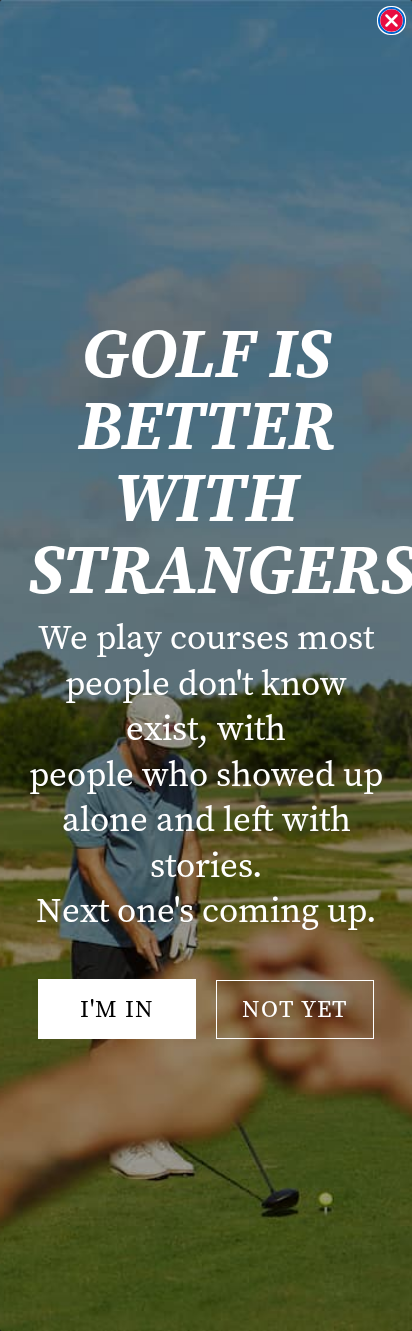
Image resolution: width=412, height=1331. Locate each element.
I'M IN (117, 1009)
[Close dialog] (391, 20)
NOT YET (295, 1009)
